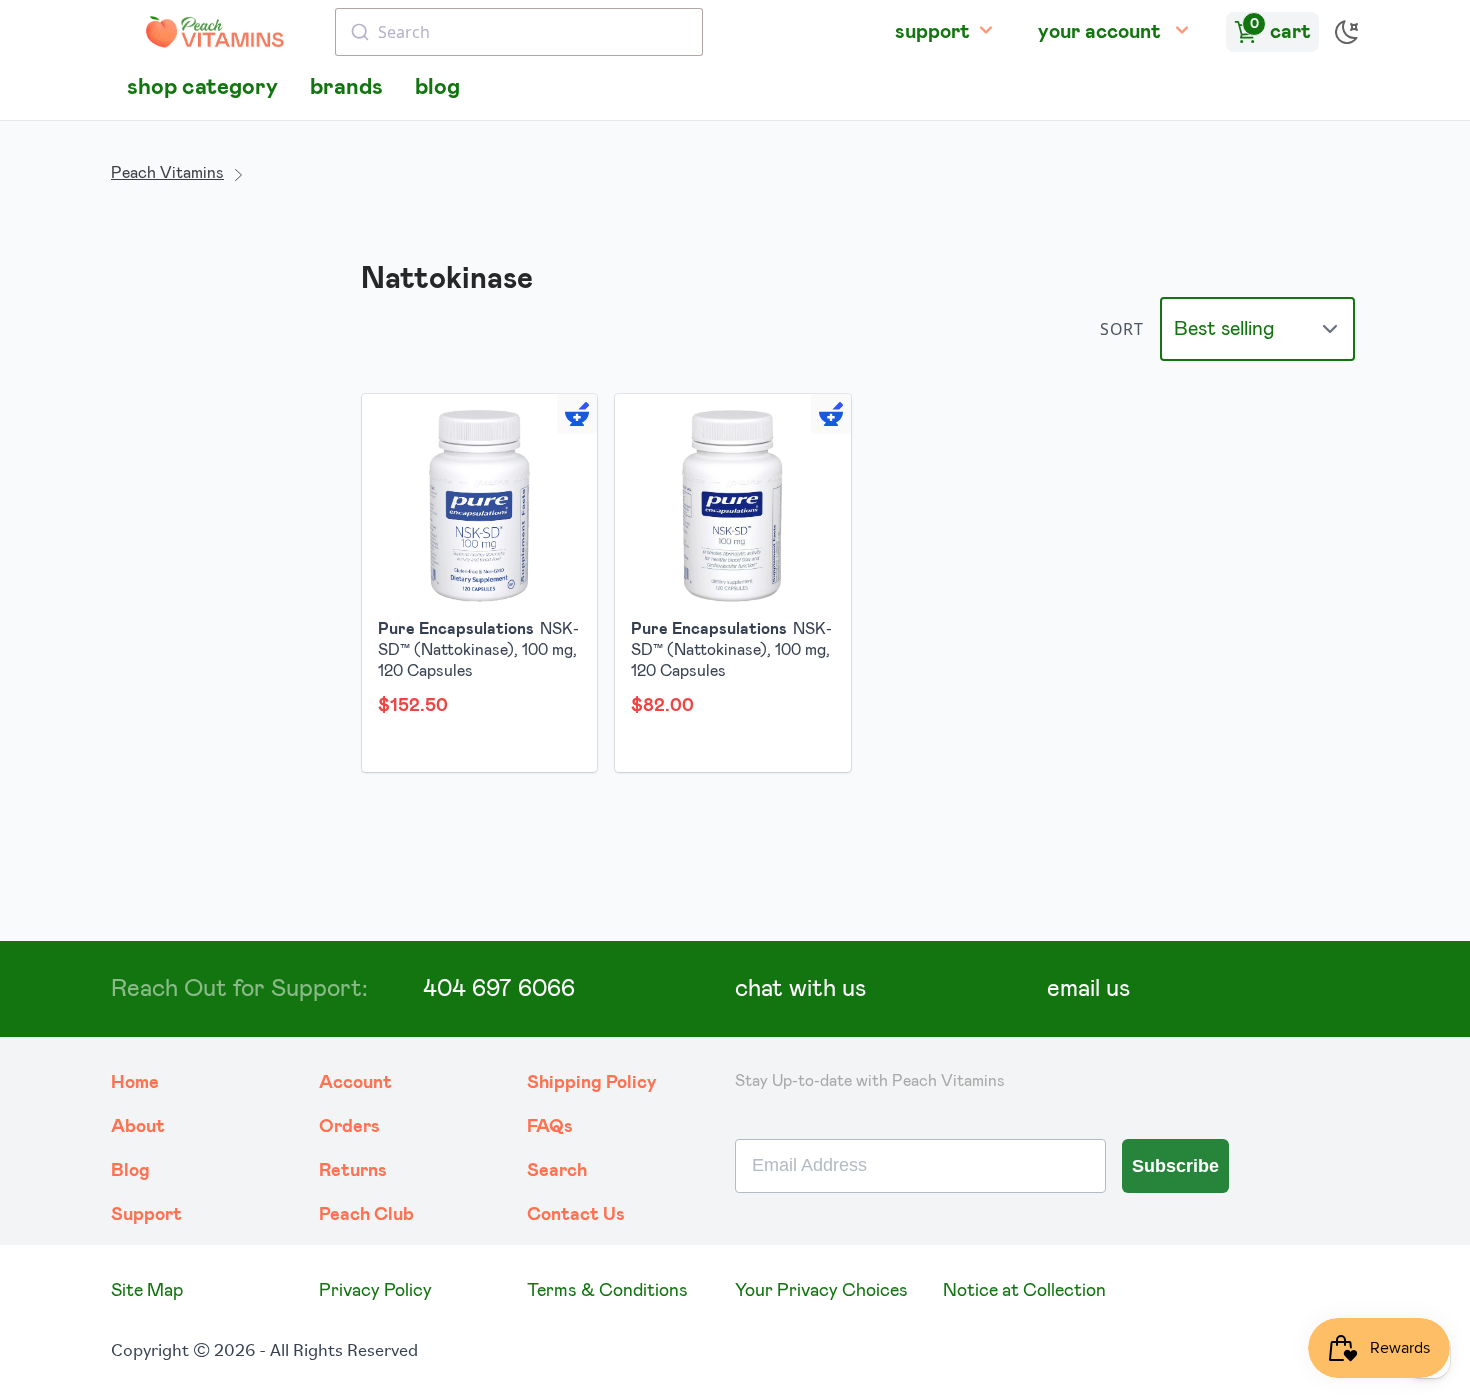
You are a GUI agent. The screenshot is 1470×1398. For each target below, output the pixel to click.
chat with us (800, 989)
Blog (130, 1171)
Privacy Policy (375, 1291)
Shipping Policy (592, 1083)
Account (355, 1083)
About (138, 1127)
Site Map (147, 1291)
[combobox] (519, 32)
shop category (202, 87)
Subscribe (1175, 1166)
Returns (353, 1171)
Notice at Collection (1024, 1291)
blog (437, 87)
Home (135, 1083)
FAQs (550, 1127)
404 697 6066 (499, 989)
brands (346, 87)
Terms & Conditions (607, 1291)
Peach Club (366, 1215)
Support (146, 1215)
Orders (349, 1127)
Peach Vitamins (167, 173)
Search (557, 1171)
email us (1088, 989)
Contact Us (576, 1215)
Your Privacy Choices (821, 1291)
